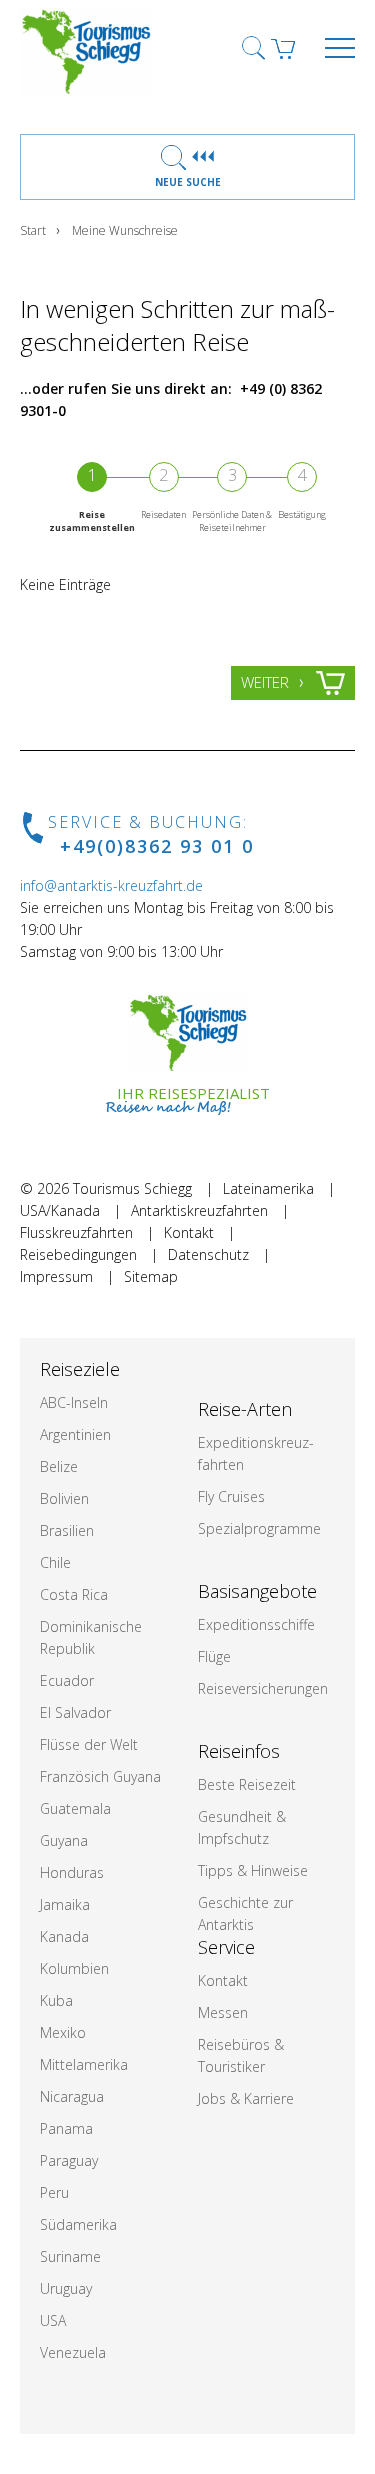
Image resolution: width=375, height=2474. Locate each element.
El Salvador (75, 1712)
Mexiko (63, 2032)
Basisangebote (257, 1591)
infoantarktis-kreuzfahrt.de (111, 885)
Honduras (72, 1872)
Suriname (70, 2256)
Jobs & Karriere (246, 2098)
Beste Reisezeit (247, 1784)
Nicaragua (72, 2096)
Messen (223, 2012)
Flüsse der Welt (89, 1744)
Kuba (56, 2000)
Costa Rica (74, 1594)
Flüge (214, 1656)
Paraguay (69, 2160)
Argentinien (75, 1434)
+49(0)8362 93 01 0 (157, 846)
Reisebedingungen (78, 1254)
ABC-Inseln (74, 1402)
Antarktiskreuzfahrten (199, 1210)
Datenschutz (208, 1254)
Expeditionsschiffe (256, 1624)
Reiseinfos (239, 1751)
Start (33, 230)
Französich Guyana (100, 1776)
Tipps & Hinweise (253, 1870)
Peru (54, 2192)
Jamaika (65, 1904)
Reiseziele (80, 1369)
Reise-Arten (245, 1409)
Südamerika (78, 2224)
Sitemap (151, 1276)
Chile (55, 1562)
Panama (66, 2128)
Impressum (56, 1276)
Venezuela (73, 2352)
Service (226, 1947)
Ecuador (67, 1680)
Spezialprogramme (259, 1528)
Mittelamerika (84, 2064)
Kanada (64, 1936)
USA (53, 2320)
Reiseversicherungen (263, 1688)
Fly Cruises (231, 1496)
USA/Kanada (60, 1210)
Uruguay (66, 2288)
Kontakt (189, 1232)
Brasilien (67, 1530)
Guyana (64, 1840)
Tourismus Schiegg (132, 1188)
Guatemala (75, 1808)
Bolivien (64, 1498)
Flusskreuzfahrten (76, 1232)
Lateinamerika (268, 1188)
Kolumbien (74, 1968)
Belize (59, 1466)
